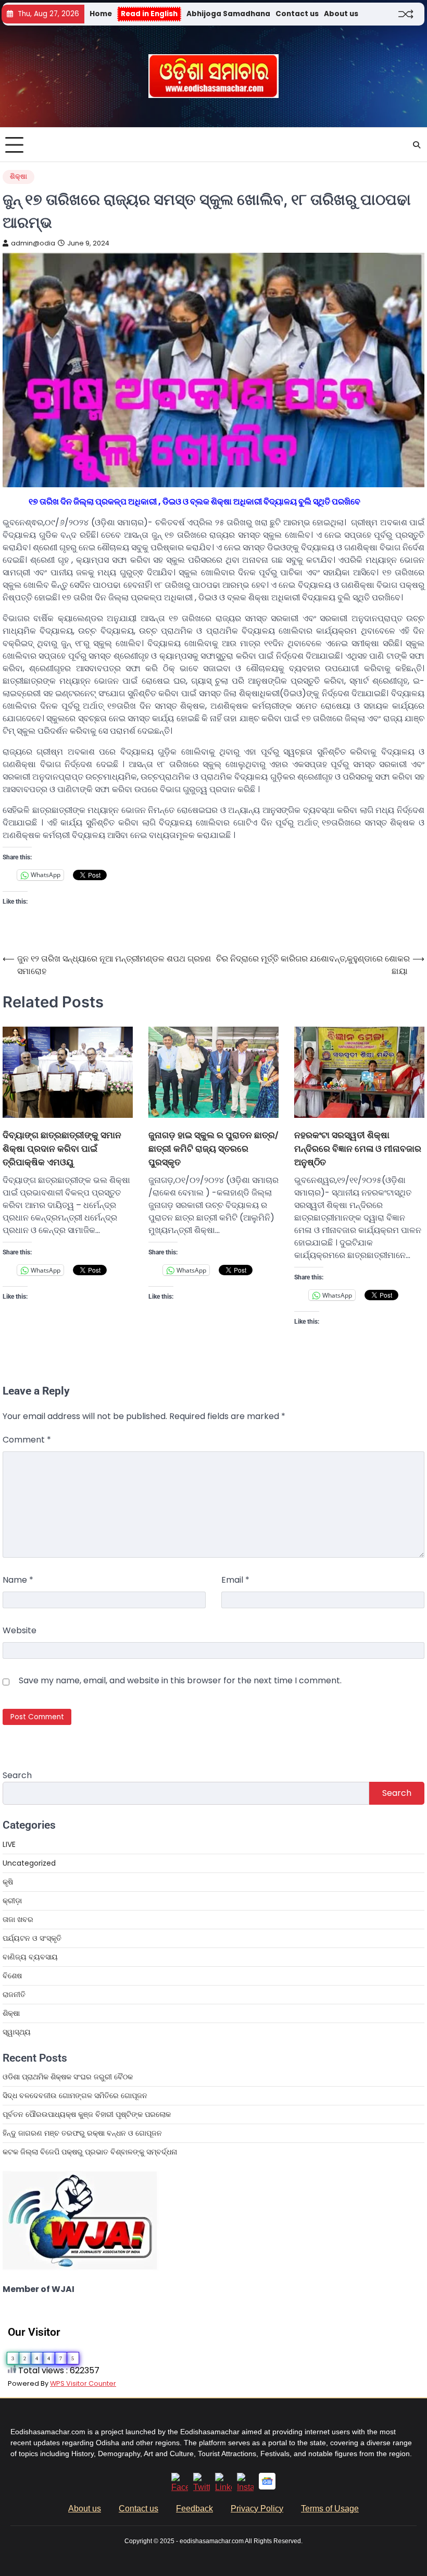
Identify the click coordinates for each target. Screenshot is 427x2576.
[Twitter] (202, 2487)
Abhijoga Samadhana (228, 14)
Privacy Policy (257, 2509)
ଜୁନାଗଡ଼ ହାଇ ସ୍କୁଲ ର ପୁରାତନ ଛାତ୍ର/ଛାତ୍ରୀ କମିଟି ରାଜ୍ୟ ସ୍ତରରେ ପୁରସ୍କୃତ (213, 1148)
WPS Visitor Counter (83, 2383)
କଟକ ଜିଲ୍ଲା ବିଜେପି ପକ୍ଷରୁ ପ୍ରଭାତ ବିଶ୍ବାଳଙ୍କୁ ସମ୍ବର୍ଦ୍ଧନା (90, 2152)
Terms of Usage (330, 2509)
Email (235, 1580)
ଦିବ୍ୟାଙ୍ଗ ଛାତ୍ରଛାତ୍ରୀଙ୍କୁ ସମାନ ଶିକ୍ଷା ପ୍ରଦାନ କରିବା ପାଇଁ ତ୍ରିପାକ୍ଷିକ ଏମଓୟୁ (62, 1148)
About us (341, 14)
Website (20, 1630)
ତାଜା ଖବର (18, 1919)
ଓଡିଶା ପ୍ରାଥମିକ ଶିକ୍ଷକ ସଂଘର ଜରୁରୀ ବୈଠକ (68, 2077)
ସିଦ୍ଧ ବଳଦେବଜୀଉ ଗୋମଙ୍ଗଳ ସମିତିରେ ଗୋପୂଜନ (75, 2096)
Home (101, 14)
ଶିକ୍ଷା (18, 176)
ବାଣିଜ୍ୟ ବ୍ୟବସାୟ (30, 1957)
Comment (27, 1440)
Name (18, 1580)
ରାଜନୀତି (14, 1994)
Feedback (194, 2509)
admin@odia (33, 243)
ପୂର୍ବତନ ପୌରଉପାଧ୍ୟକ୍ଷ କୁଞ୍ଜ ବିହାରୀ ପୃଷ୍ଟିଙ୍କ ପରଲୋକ (87, 2114)
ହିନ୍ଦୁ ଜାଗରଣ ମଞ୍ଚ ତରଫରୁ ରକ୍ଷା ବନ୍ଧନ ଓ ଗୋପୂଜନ (82, 2133)
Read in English (149, 14)
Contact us (297, 14)
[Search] (417, 145)
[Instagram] (245, 2487)
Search (17, 1775)
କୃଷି (8, 1882)
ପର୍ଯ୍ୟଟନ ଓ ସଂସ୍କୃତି (32, 1938)
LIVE (9, 1844)
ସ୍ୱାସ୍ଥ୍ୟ (17, 2032)
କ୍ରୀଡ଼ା (12, 1901)
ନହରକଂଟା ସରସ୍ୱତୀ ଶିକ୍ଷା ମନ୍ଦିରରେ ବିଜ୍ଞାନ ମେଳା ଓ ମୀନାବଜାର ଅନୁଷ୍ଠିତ (358, 1148)
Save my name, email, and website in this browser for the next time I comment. (180, 1680)
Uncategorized (29, 1863)
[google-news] (267, 2487)
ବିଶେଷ (12, 1976)
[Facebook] (180, 2487)
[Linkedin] (223, 2487)
